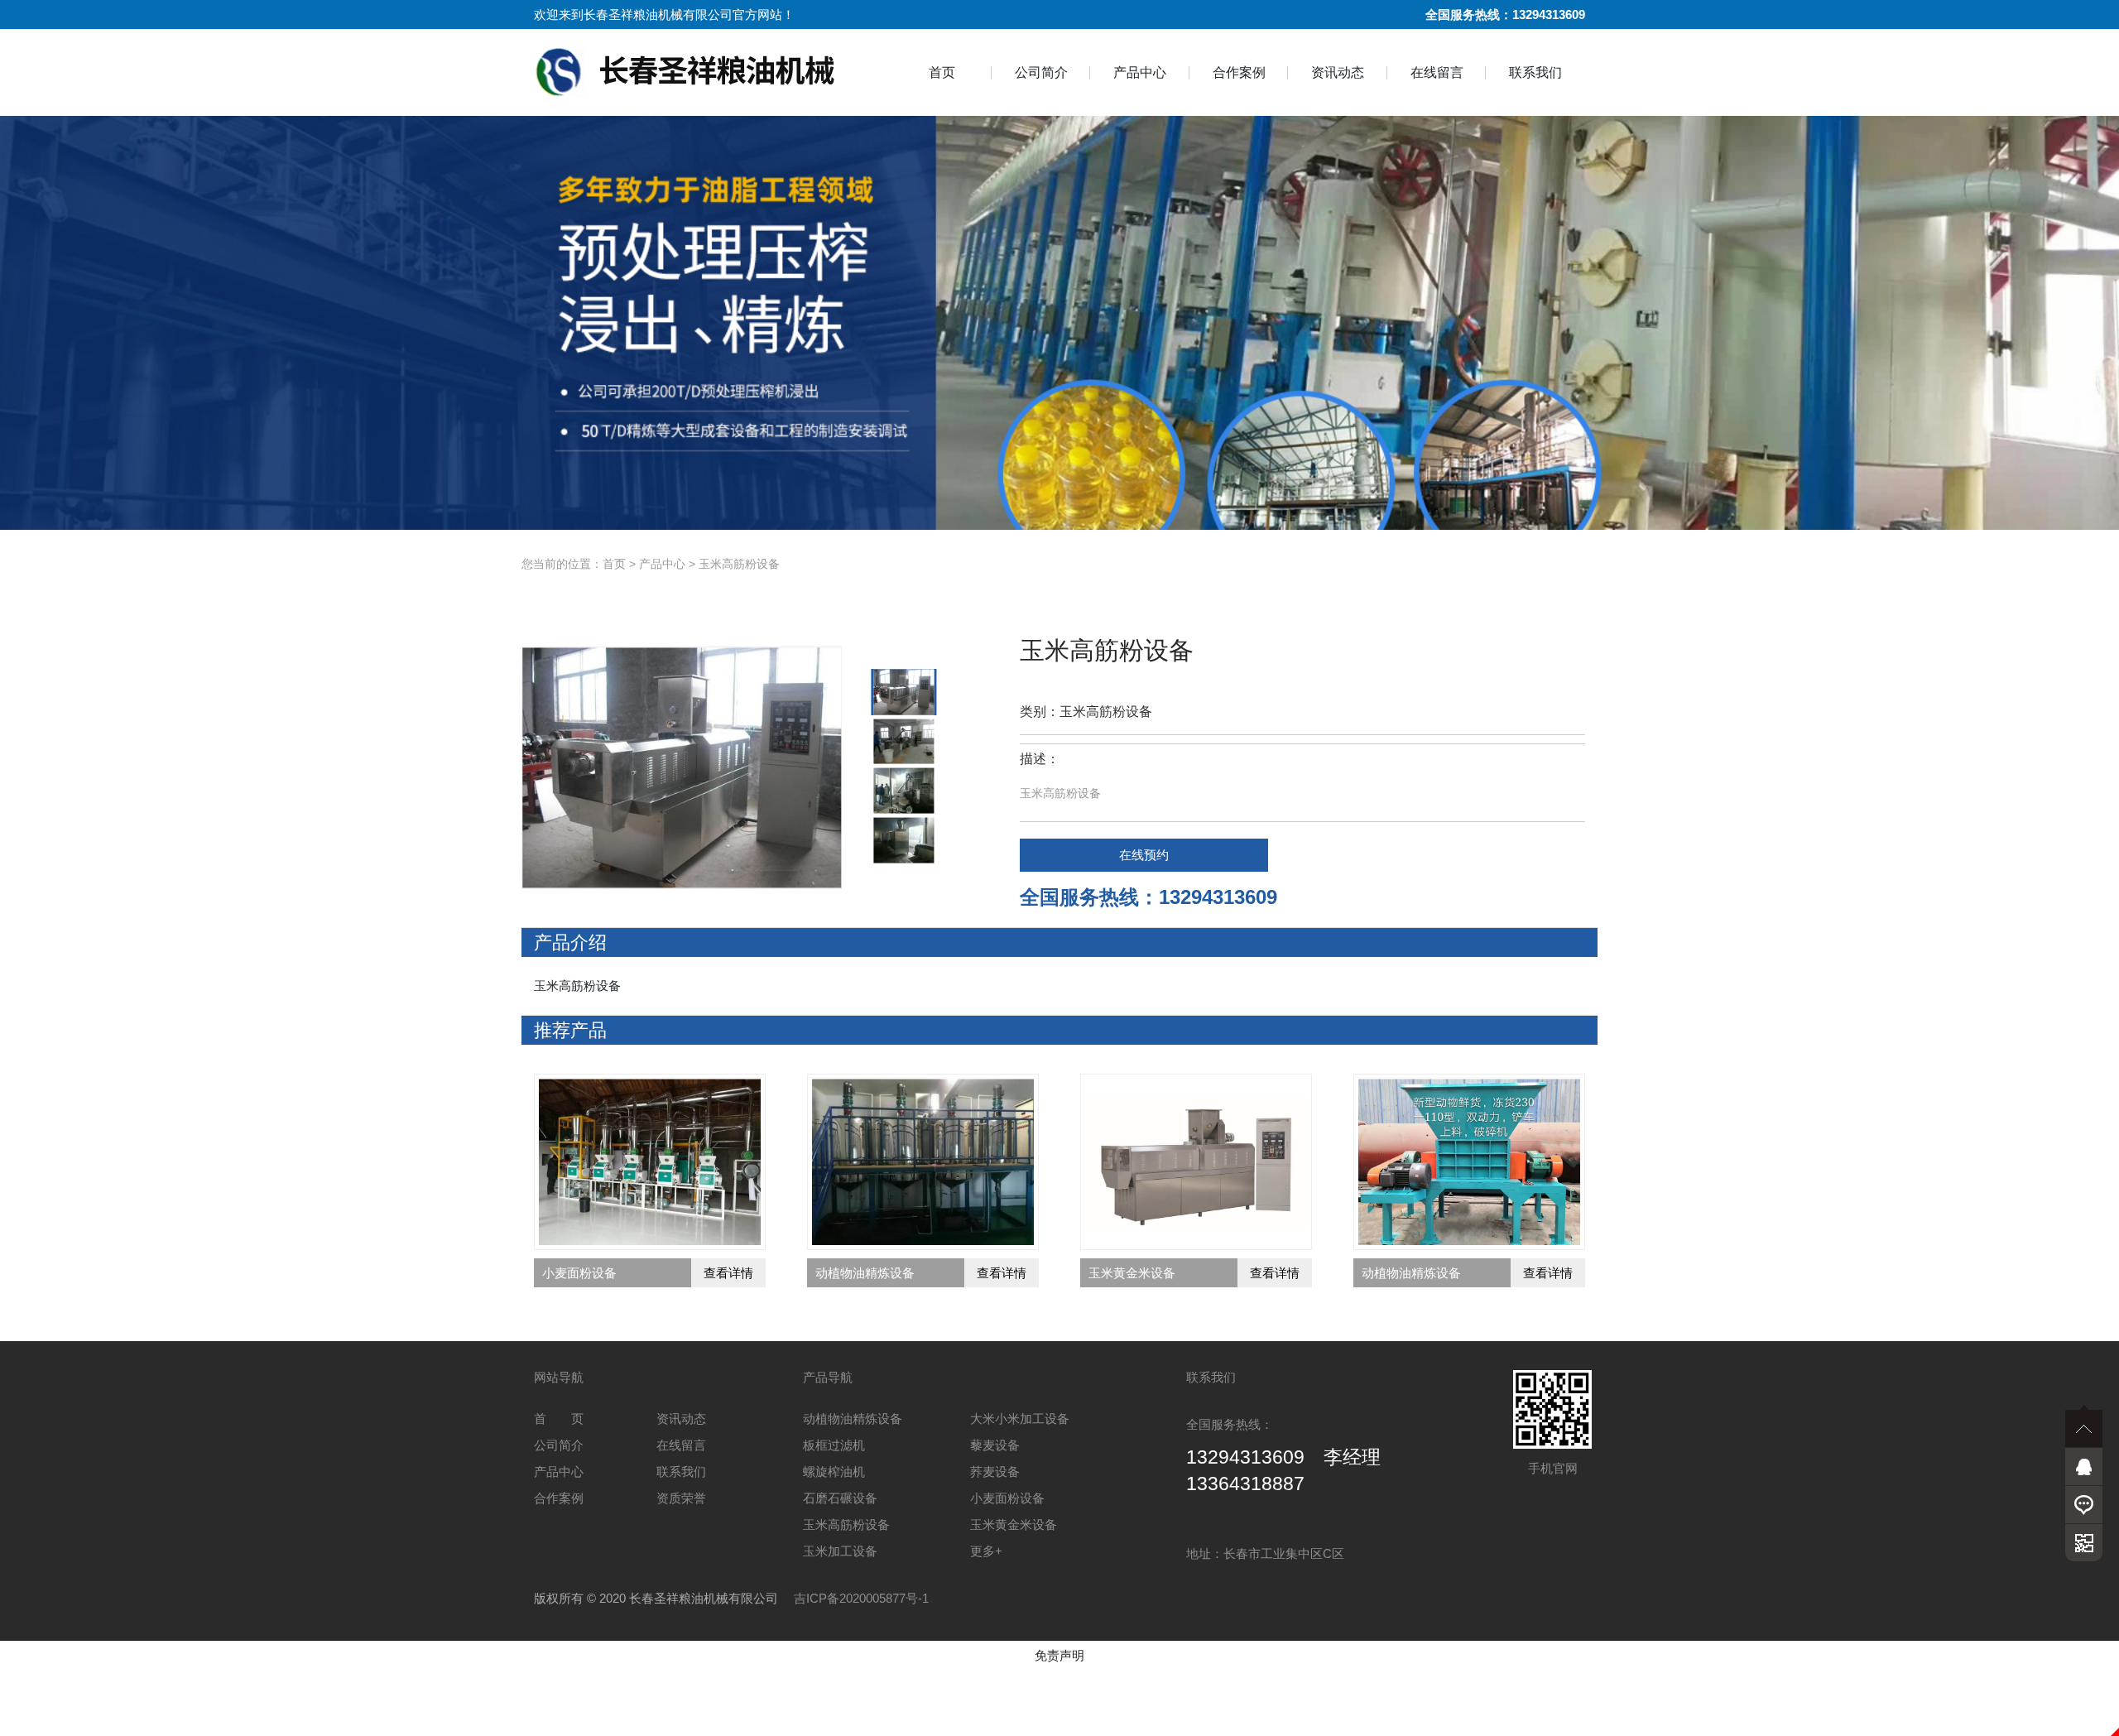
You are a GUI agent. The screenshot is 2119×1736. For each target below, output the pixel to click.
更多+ (986, 1551)
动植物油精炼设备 (853, 1419)
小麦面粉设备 (1007, 1498)
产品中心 (1140, 72)
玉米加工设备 (840, 1551)
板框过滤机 (834, 1445)
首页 (942, 72)
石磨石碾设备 (840, 1498)
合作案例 (1239, 72)
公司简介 (1041, 72)
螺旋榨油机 (834, 1472)
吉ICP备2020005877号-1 (861, 1598)
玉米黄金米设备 (1014, 1524)
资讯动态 (1338, 72)
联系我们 (1535, 72)
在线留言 (1437, 72)
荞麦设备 (995, 1472)
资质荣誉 (681, 1498)
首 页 (559, 1419)
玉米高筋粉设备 (739, 564)
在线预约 (1144, 855)
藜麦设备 (995, 1445)
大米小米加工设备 (1020, 1419)
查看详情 (728, 1273)
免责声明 (1059, 1655)
